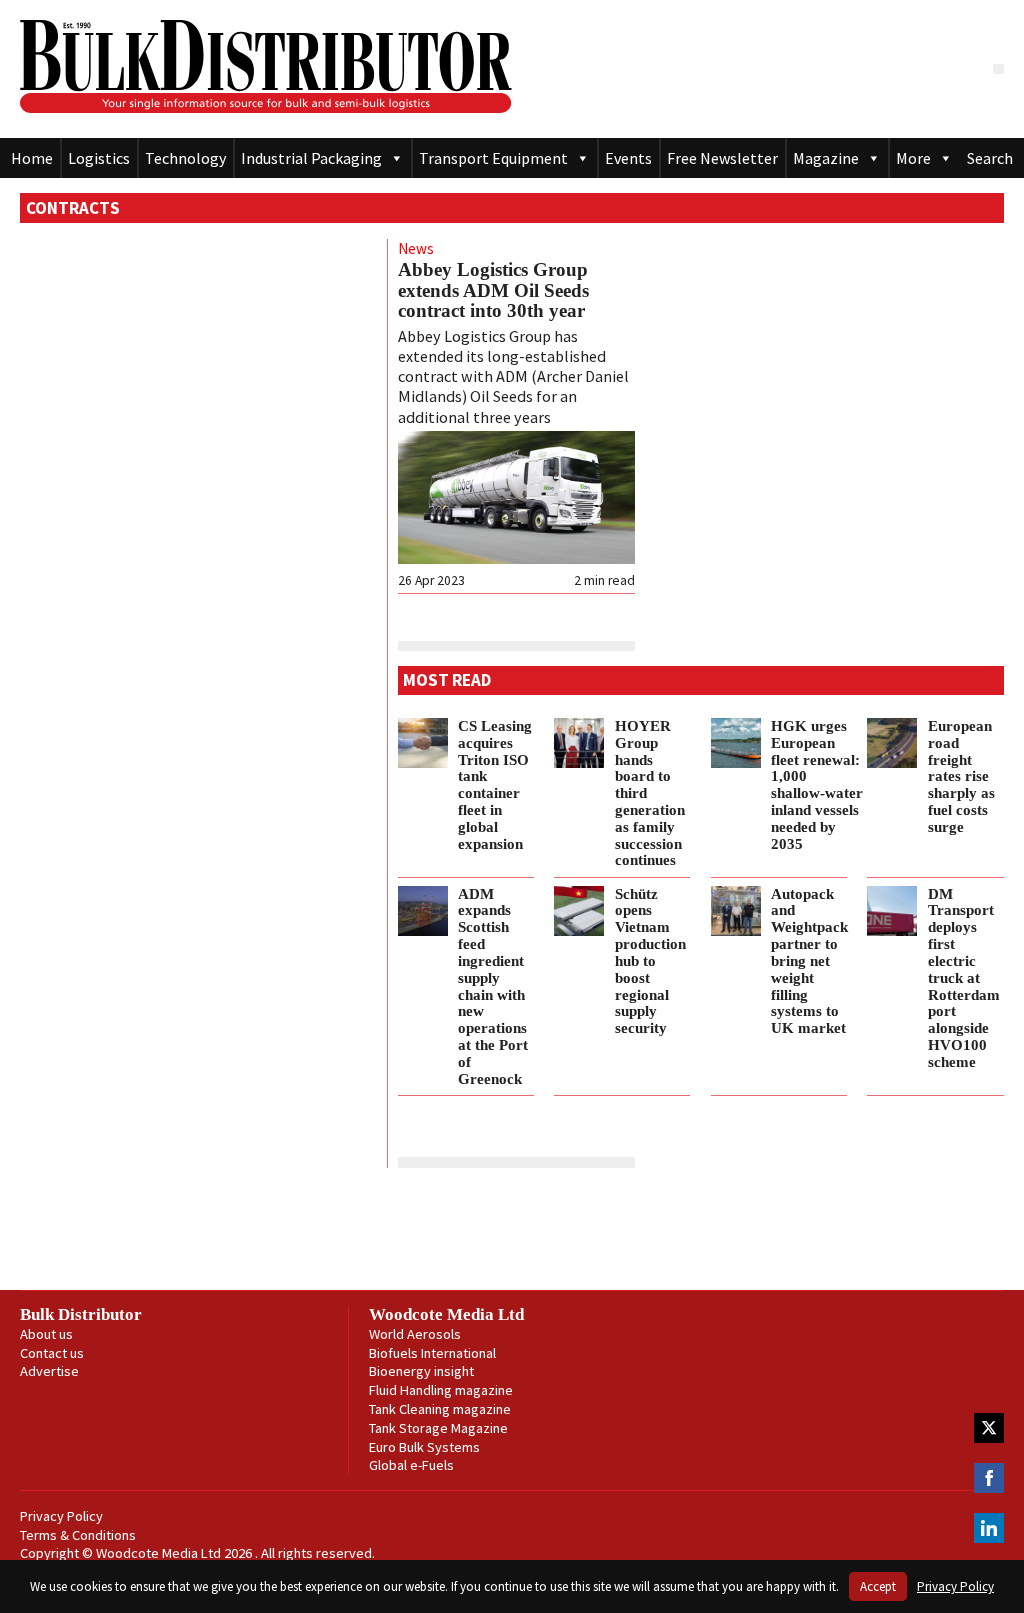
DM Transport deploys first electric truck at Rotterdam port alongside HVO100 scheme (964, 977)
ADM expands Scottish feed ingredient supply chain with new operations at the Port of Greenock (493, 986)
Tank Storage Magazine (438, 1428)
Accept (878, 1586)
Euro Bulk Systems (424, 1447)
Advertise (49, 1371)
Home (32, 158)
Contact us (52, 1353)
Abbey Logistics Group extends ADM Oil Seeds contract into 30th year (493, 290)
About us (46, 1334)
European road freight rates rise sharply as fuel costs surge (961, 776)
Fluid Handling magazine (441, 1390)
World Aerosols (415, 1334)
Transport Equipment (493, 158)
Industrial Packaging (311, 158)
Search (990, 158)
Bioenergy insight (421, 1371)
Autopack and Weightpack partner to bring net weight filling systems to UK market (809, 961)
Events (628, 158)
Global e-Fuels (411, 1465)
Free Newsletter (722, 158)
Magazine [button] (826, 158)
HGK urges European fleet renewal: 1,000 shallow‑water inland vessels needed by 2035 (817, 784)
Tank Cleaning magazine (440, 1409)
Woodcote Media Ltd (446, 1314)
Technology (185, 158)
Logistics (99, 158)
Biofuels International (432, 1353)
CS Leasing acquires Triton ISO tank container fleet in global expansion (495, 784)
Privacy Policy (61, 1516)
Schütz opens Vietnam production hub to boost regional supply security (650, 961)
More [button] (913, 158)
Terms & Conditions (78, 1535)
